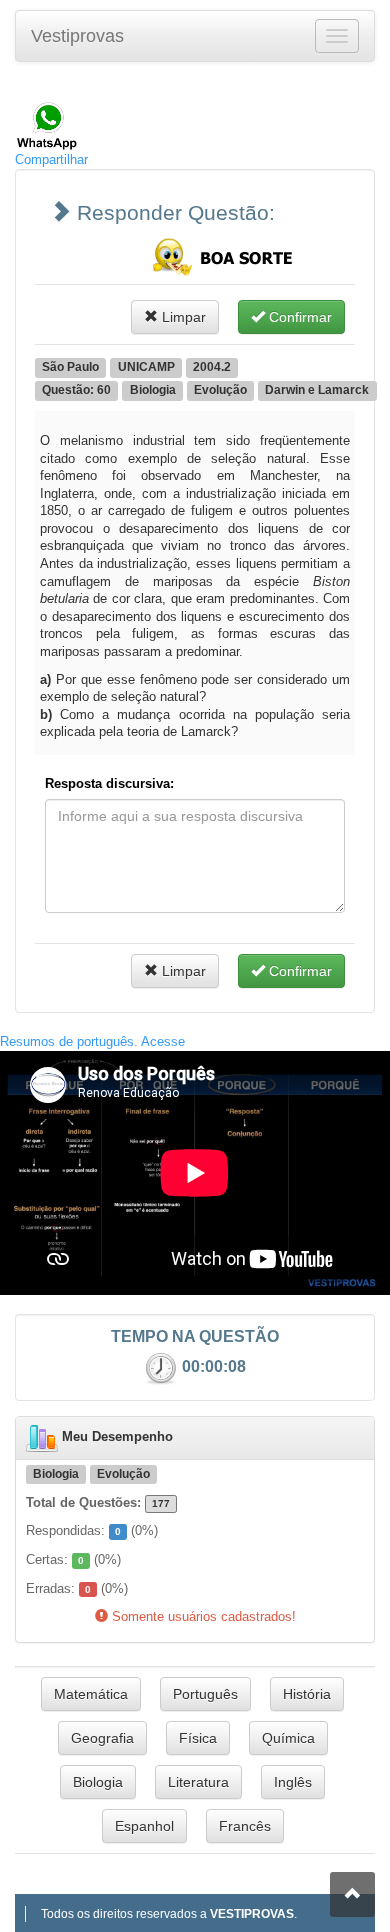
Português (205, 1694)
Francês (245, 1826)
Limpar (182, 317)
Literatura (198, 1782)
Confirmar (298, 317)
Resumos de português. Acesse (92, 1041)
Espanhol (144, 1826)
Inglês (293, 1782)
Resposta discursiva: (109, 783)
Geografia (102, 1738)
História (307, 1694)
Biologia (98, 1782)
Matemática (91, 1694)
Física (198, 1738)
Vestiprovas (77, 36)
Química (288, 1738)
